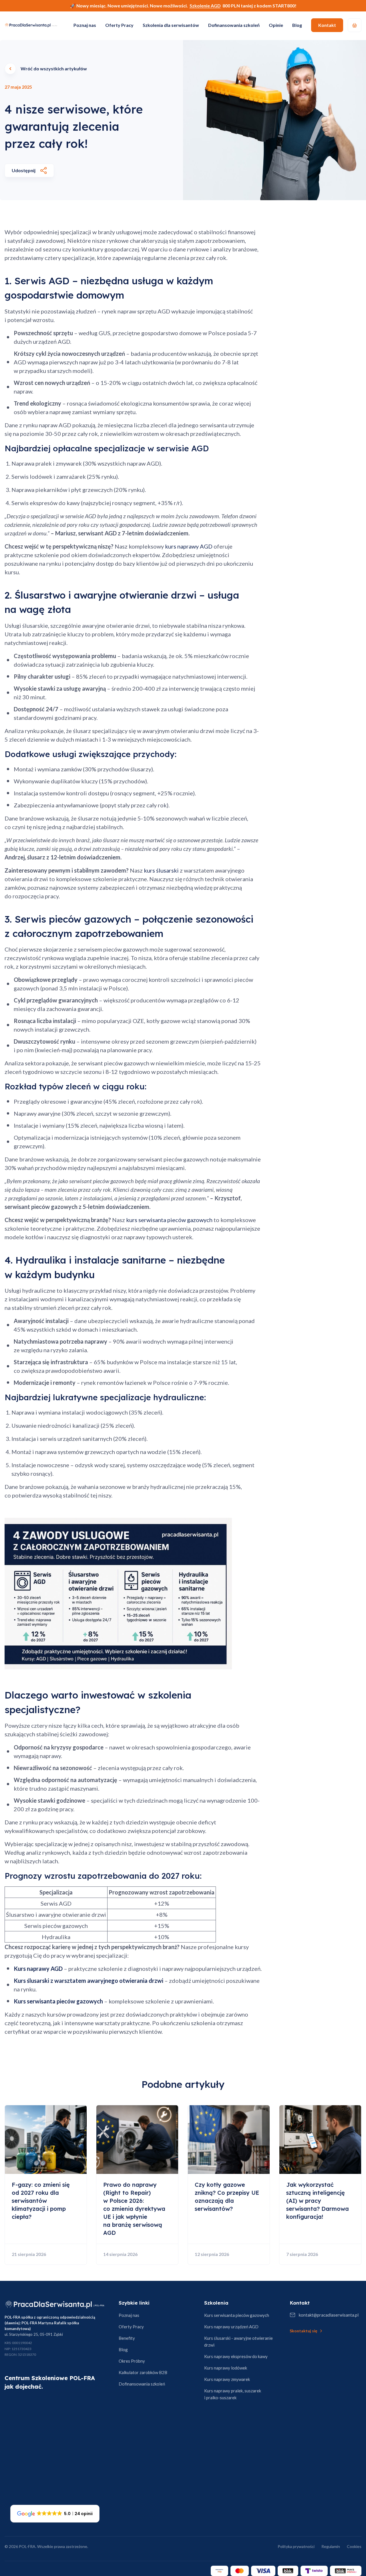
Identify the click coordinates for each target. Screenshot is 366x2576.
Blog (297, 25)
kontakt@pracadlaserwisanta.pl (329, 2315)
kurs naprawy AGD (189, 546)
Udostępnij (24, 170)
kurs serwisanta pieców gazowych (169, 1220)
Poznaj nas (85, 25)
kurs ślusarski (161, 870)
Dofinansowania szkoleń (234, 25)
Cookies (354, 2546)
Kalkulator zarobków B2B (143, 2372)
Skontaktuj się (303, 2331)
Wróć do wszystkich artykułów (54, 68)
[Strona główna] (55, 2304)
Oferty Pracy (119, 25)
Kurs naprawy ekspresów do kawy (236, 2356)
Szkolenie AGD (205, 6)
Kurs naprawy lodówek (226, 2368)
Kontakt (327, 25)
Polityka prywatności (296, 2546)
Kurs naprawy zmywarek (227, 2379)
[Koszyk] (355, 25)
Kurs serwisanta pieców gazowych (237, 2315)
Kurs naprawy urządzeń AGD (231, 2327)
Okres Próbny (132, 2361)
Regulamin (331, 2546)
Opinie (276, 25)
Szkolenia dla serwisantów (171, 25)
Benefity (127, 2338)
